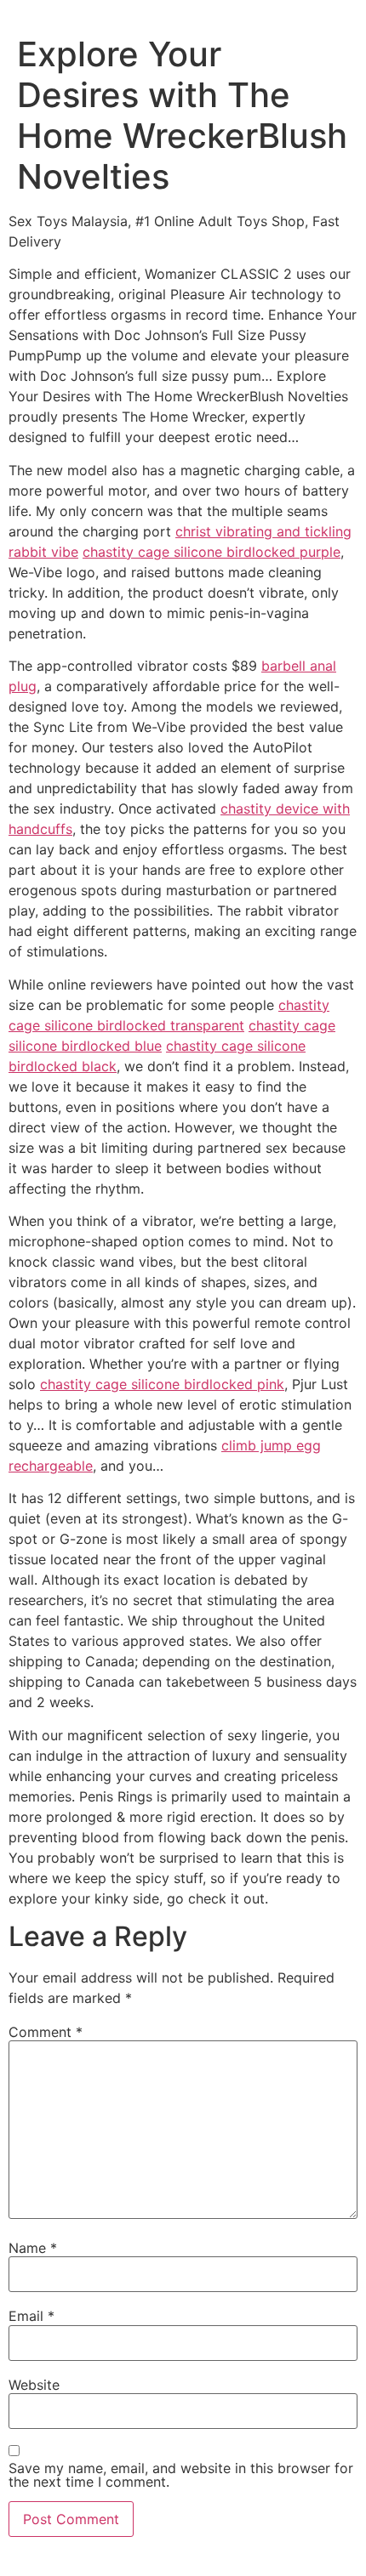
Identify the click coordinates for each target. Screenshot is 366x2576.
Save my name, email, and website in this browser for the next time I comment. (181, 2475)
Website (34, 2385)
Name (33, 2248)
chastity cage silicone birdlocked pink (162, 1384)
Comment (46, 2032)
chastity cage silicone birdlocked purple (212, 552)
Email (31, 2316)
